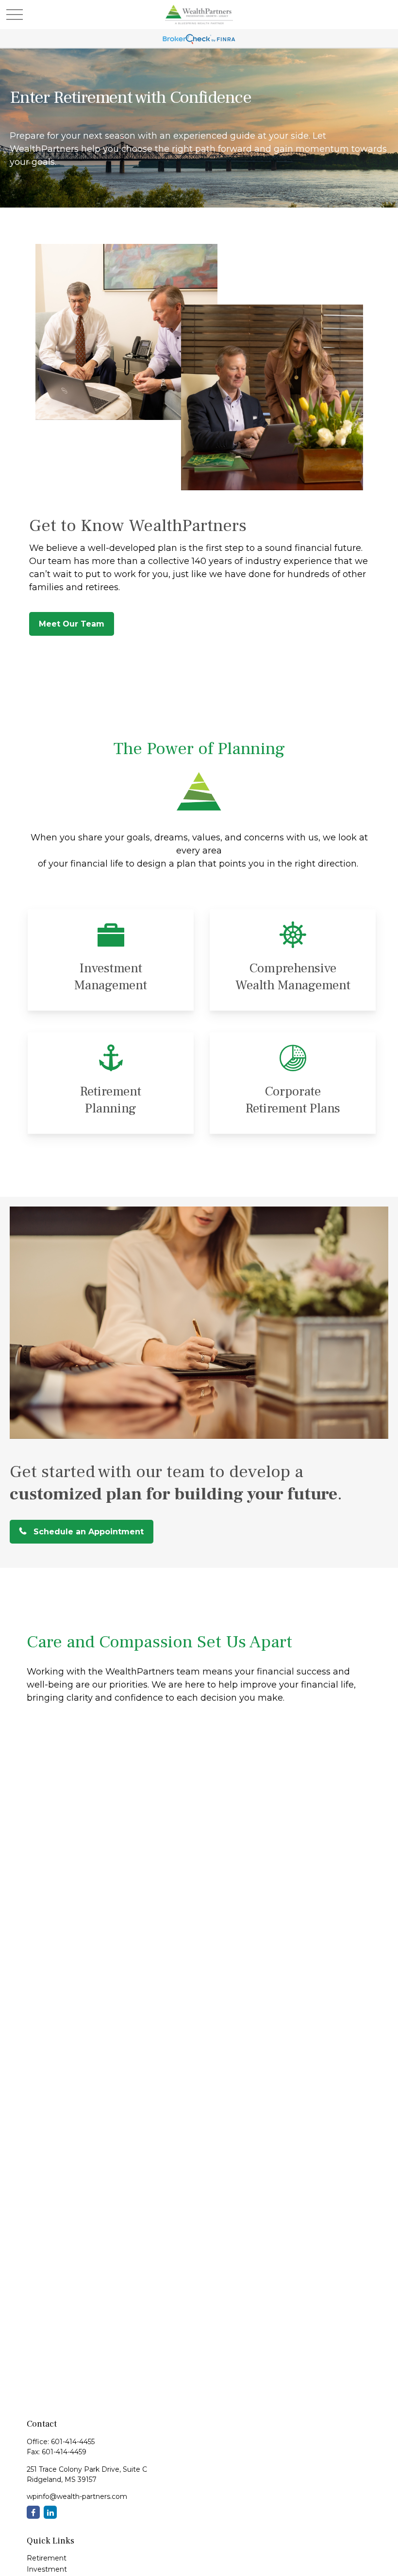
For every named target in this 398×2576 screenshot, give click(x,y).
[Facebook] (33, 2512)
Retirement (47, 2558)
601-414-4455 (73, 2442)
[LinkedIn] (50, 2512)
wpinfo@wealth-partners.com (77, 2496)
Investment (47, 2569)
